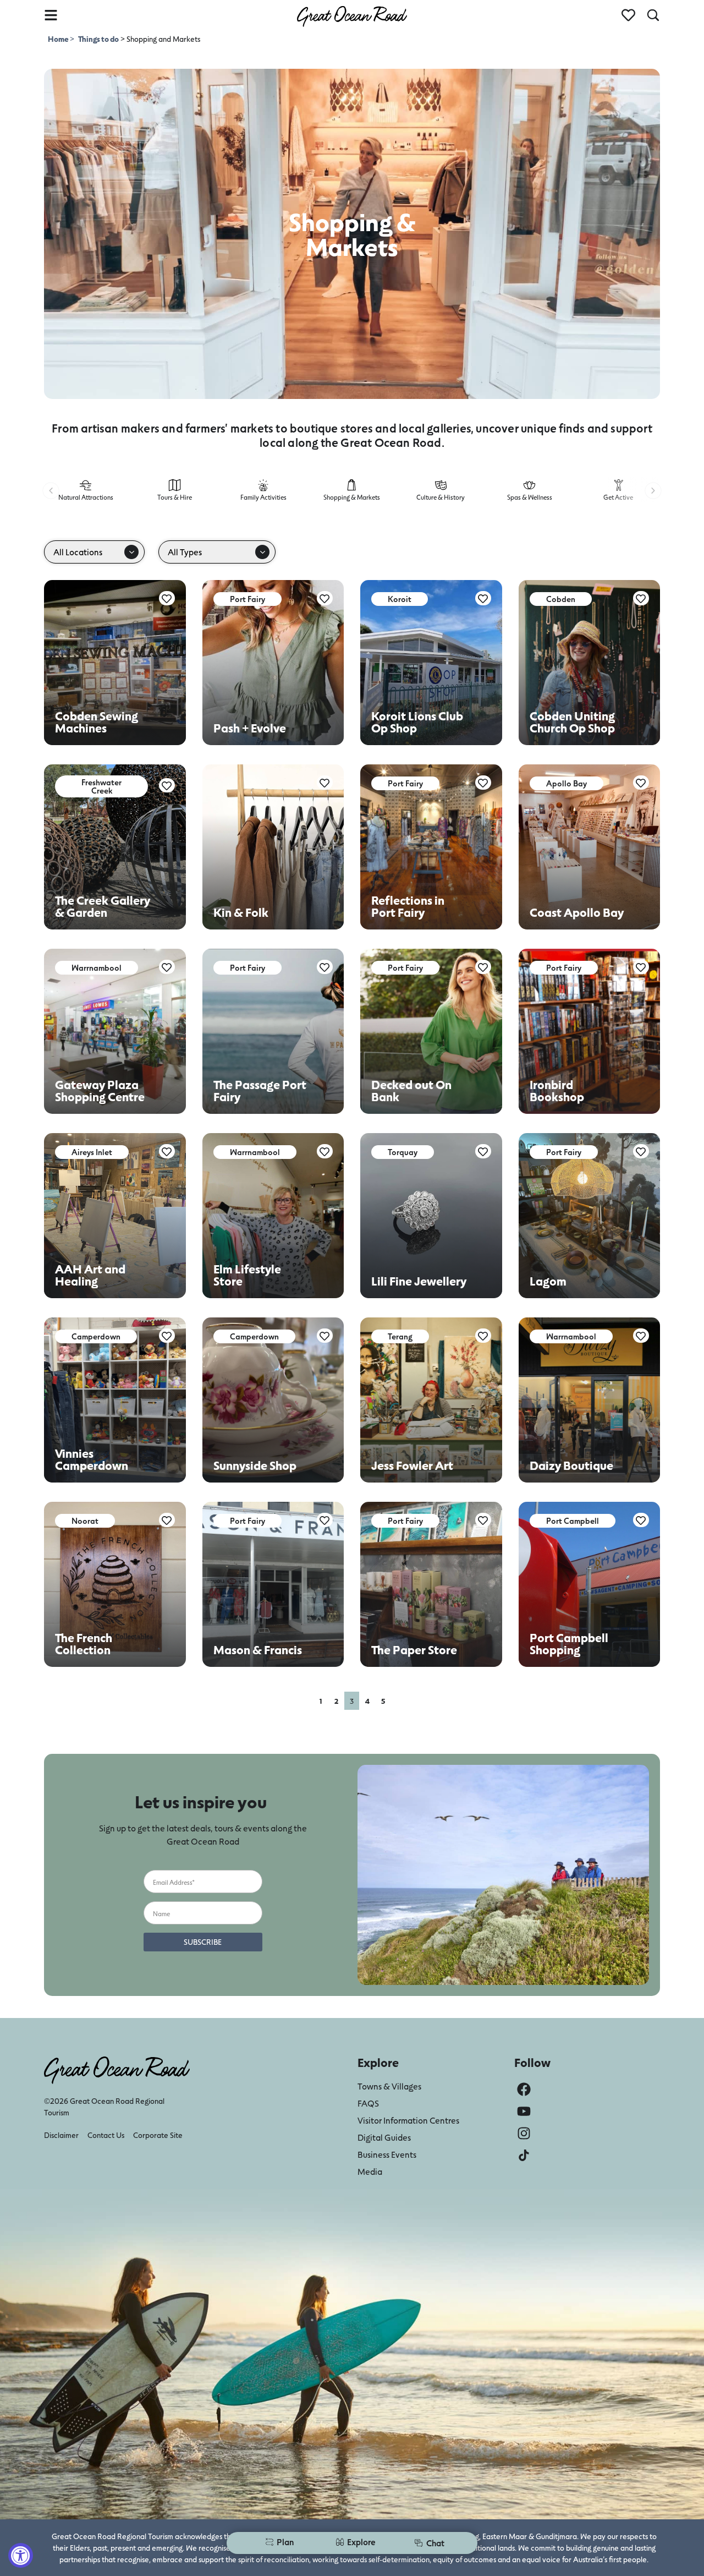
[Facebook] (524, 2089)
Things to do (98, 39)
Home (59, 39)
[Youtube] (524, 2111)
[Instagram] (524, 2133)
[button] (51, 491)
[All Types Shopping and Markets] (217, 552)
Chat (435, 2543)
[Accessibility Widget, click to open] (21, 2555)
